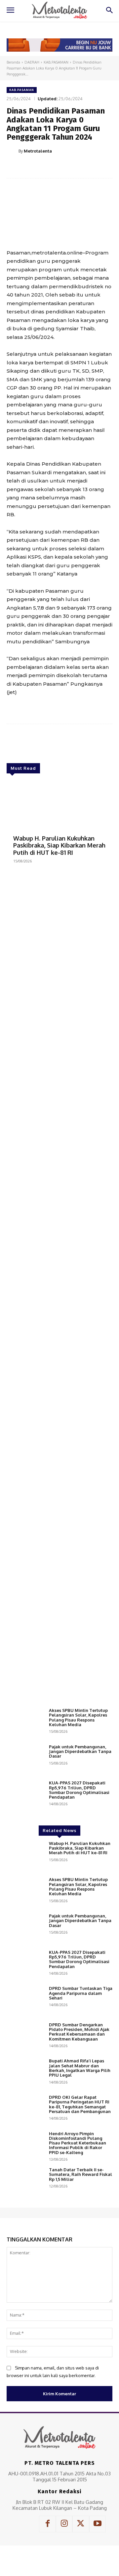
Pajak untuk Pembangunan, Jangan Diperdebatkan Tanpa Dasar (80, 1751)
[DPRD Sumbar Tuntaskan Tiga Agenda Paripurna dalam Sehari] (25, 2001)
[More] (95, 167)
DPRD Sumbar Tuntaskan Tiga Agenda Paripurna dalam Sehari (81, 1993)
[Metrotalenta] (13, 151)
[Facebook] (34, 167)
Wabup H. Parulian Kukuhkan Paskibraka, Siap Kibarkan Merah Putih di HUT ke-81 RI (59, 845)
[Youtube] (98, 2524)
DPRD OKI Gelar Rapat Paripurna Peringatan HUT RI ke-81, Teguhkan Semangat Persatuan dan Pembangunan (80, 2104)
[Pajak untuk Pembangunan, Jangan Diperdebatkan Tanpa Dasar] (25, 1759)
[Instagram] (64, 2524)
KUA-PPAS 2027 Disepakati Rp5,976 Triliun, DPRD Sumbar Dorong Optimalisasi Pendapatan (79, 1790)
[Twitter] (49, 167)
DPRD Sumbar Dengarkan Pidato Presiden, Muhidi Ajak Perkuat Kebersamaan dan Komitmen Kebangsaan (79, 2032)
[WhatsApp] (80, 167)
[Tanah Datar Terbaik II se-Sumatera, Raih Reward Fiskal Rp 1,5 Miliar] (25, 2182)
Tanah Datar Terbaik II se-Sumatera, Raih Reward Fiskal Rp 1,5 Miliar (80, 2174)
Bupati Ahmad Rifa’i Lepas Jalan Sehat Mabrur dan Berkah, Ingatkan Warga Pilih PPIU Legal (80, 2068)
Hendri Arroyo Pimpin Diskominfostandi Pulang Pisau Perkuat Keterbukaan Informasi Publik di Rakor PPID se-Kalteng (78, 2143)
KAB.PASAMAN (56, 62)
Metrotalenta (38, 151)
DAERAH (32, 62)
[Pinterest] (64, 167)
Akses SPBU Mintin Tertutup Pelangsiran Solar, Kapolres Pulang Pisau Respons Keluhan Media (78, 1717)
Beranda (13, 62)
